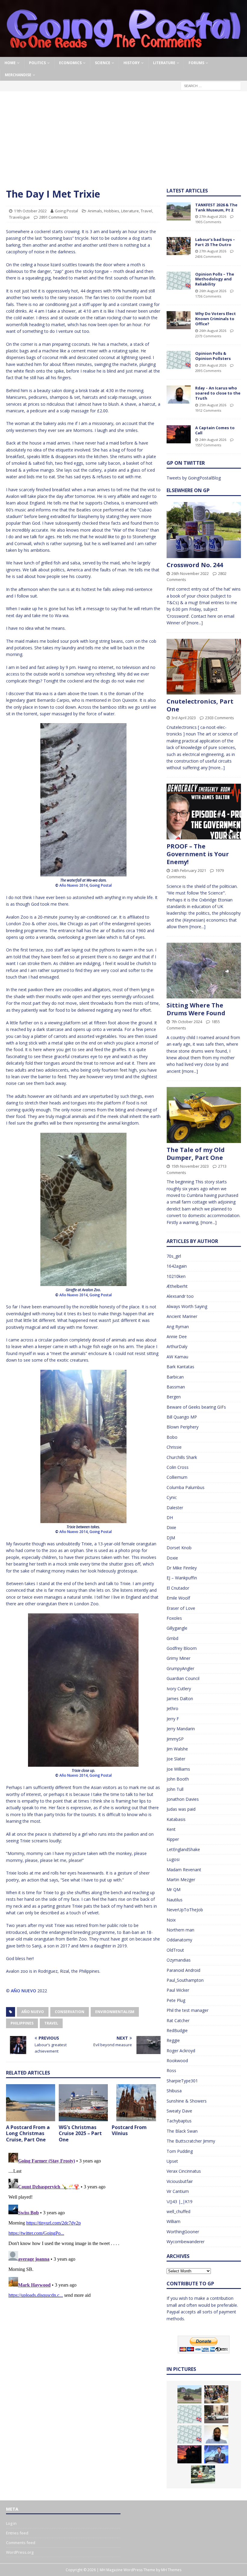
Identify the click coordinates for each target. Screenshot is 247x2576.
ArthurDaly (177, 1346)
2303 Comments (220, 718)
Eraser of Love (181, 1608)
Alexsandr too (180, 1296)
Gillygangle (177, 1628)
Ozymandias (179, 1960)
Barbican (175, 1377)
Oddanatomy (179, 1940)
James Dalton (180, 1699)
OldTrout (175, 1950)
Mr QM (174, 1889)
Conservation (70, 2012)
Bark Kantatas (180, 1367)
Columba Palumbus (186, 1487)
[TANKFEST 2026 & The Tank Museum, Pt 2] (179, 211)
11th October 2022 (30, 211)
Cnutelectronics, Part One (200, 705)
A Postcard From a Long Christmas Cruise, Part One (28, 2134)
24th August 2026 (213, 440)
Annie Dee (177, 1336)
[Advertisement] (123, 142)
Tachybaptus (179, 2121)
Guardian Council (183, 1678)
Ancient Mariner (182, 1316)
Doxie (172, 1558)
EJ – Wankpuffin (182, 1578)
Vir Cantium (178, 2191)
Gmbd (172, 1638)
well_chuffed (178, 2211)
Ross (171, 2070)
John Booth (178, 1779)
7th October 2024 (187, 1022)
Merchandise (18, 75)
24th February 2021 (189, 870)
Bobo (172, 1437)
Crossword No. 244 (195, 565)
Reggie (173, 2040)
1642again (177, 1266)
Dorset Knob (179, 1548)
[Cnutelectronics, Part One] (204, 667)
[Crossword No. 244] (204, 530)
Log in (11, 2523)
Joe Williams (178, 1769)
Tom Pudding (180, 2151)
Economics (70, 63)
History (132, 63)
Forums (196, 63)
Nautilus (175, 1900)
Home (10, 63)
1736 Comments (208, 296)
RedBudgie (177, 2030)
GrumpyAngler (180, 1668)
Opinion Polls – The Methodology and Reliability (215, 279)
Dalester (175, 1508)
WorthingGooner (183, 2232)
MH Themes (171, 2570)
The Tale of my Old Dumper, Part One (196, 1154)
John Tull (175, 1789)
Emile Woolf (178, 1598)
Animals (95, 211)
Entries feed (17, 2533)
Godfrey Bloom (182, 1648)
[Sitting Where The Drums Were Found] (204, 971)
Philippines (22, 2023)
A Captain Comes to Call (215, 430)
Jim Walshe (177, 1749)
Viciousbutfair (180, 2181)
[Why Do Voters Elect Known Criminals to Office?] (179, 320)
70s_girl (174, 1256)
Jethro (172, 1708)
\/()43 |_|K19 (180, 2201)
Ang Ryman (178, 1327)
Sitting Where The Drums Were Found (196, 1009)
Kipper (173, 1839)
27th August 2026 (213, 216)
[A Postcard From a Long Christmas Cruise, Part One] (31, 2103)
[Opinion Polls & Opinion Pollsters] (179, 360)
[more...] (195, 623)
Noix (171, 1920)
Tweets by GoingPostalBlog (194, 478)
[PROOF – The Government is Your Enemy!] (204, 812)
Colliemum (177, 1477)
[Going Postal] (123, 53)
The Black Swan (182, 2131)
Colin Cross (178, 1467)
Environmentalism (115, 2012)
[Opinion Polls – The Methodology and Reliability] (179, 281)
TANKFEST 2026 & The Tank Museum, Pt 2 (216, 207)
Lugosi (173, 1859)
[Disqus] (83, 2226)
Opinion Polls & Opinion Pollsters (213, 356)
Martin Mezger (181, 1880)
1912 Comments (208, 410)
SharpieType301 (182, 2081)
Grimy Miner (178, 1658)
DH (170, 1517)
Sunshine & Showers (187, 2101)
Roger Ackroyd (181, 2051)
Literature (164, 63)
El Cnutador (178, 1588)
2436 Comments (208, 256)
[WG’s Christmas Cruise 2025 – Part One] (83, 2103)
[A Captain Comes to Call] (179, 434)
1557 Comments (208, 445)
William (174, 2221)
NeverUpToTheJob (185, 1910)
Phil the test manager (188, 2010)
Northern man (180, 1930)
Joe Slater (176, 1759)
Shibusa (174, 2091)
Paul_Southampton (185, 1980)
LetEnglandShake (183, 1849)
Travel (146, 211)
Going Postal (66, 211)
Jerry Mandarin (181, 1729)
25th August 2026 (213, 365)
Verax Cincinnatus (184, 2171)
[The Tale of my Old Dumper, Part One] (204, 1115)
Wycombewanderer (186, 2242)
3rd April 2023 (184, 718)
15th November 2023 (190, 1166)
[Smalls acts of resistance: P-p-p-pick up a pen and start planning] (203, 2475)
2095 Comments (208, 371)
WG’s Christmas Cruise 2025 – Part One (80, 2134)
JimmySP (175, 1739)
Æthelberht (177, 1286)
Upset (172, 2161)
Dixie (171, 1527)
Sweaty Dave (179, 2111)
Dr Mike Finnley (182, 1568)
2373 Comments (208, 336)
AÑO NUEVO (23, 1991)
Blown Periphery (183, 1427)
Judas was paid (181, 1809)
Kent (171, 1829)
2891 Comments (54, 217)
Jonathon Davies (183, 1799)
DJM (171, 1538)
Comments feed (21, 2543)
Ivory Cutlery (179, 1689)
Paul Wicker (178, 1990)
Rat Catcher (178, 2020)
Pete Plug (176, 2000)
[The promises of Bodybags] (216, 2454)
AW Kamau (177, 1357)
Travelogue (19, 217)
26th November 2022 (190, 573)
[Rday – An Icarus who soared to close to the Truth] (179, 395)
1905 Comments (208, 222)
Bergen (174, 1397)
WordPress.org (20, 2552)
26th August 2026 (213, 291)
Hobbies (112, 211)
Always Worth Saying (187, 1306)
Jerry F (173, 1719)
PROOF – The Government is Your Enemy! (198, 854)
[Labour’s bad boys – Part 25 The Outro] (179, 246)
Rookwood (177, 2061)
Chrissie (174, 1447)
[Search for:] (211, 85)
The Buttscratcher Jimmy (191, 2141)
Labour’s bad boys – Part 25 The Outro (215, 242)
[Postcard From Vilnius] (136, 2103)
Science (103, 63)
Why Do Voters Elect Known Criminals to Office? (216, 319)
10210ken (176, 1276)
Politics (37, 63)
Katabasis (176, 1819)
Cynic (172, 1497)
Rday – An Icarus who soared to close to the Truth (218, 393)
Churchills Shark (182, 1457)
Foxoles (174, 1618)
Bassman (176, 1387)
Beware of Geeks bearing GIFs (196, 1407)
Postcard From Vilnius (129, 2130)
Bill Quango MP (182, 1417)
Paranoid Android (183, 1970)
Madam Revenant (184, 1870)
